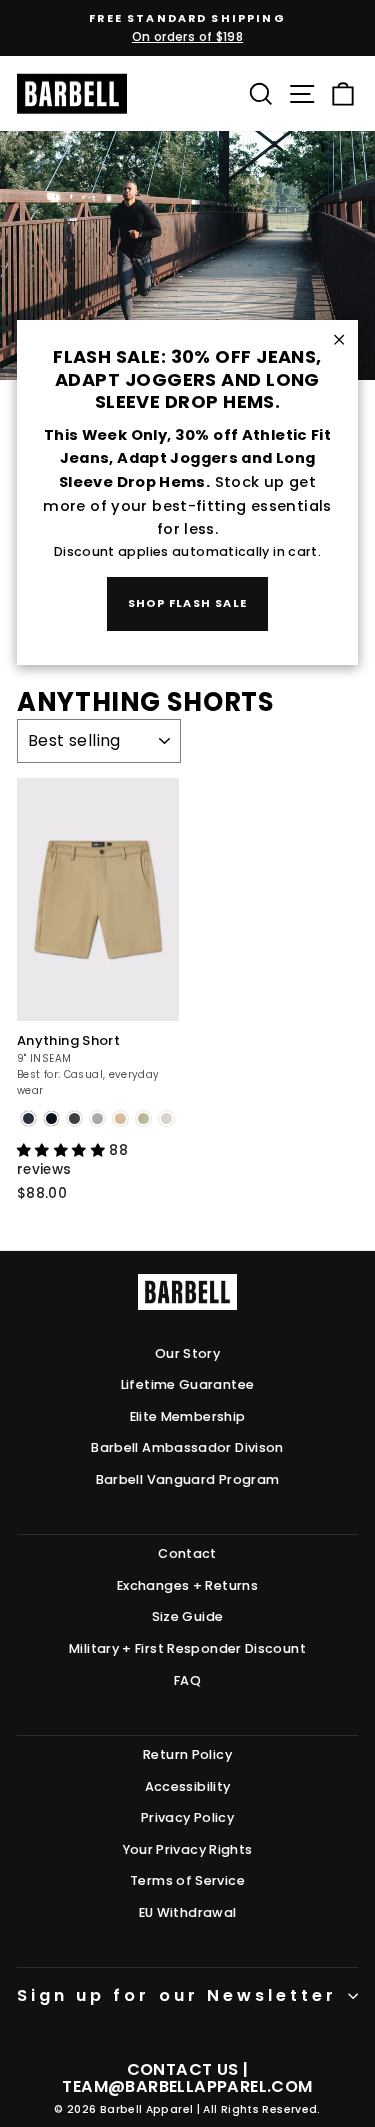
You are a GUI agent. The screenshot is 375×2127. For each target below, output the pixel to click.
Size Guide (188, 1616)
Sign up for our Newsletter (177, 1995)
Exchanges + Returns (187, 1585)
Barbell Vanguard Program (188, 1479)
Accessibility (188, 1786)
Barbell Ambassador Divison (187, 1447)
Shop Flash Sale (188, 603)
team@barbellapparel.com (187, 2086)
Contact (187, 1553)
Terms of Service (187, 1880)
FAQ (187, 1680)
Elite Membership (188, 1416)
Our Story (187, 1353)
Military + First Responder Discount (187, 1648)
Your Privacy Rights (188, 1849)
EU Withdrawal (188, 1912)
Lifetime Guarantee (188, 1384)
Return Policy (187, 1754)
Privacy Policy (187, 1817)
